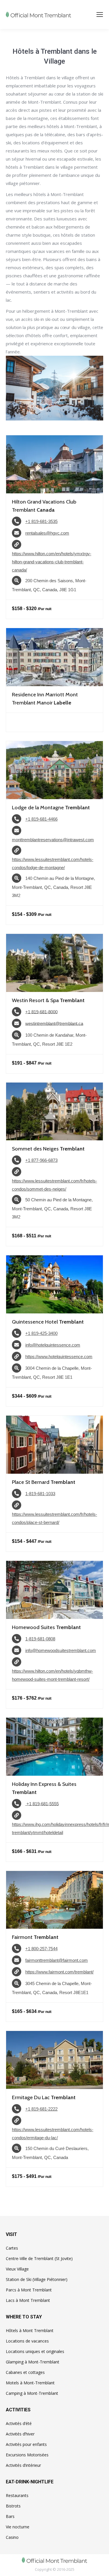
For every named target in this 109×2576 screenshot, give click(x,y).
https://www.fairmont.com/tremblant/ (59, 1972)
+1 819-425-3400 (41, 1333)
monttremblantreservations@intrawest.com (53, 840)
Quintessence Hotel (48, 1322)
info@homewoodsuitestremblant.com (61, 1650)
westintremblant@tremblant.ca (54, 1023)
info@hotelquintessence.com (53, 1345)
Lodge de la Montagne (51, 808)
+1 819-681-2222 (41, 2109)
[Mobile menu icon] (100, 15)
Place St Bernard (44, 1482)
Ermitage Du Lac (44, 2097)
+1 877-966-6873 (41, 1160)
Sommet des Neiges (48, 1149)
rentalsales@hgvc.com (47, 533)
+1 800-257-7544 (41, 1949)
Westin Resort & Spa (48, 1000)
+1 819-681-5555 (42, 1803)
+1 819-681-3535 (41, 521)
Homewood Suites (46, 1627)
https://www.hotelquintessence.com (59, 1357)
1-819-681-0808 (40, 1639)
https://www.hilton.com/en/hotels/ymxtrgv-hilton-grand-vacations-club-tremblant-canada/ (52, 562)
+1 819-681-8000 (41, 1012)
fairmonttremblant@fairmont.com (57, 1960)
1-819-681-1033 (40, 1494)
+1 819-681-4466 (41, 819)
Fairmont (35, 1937)
